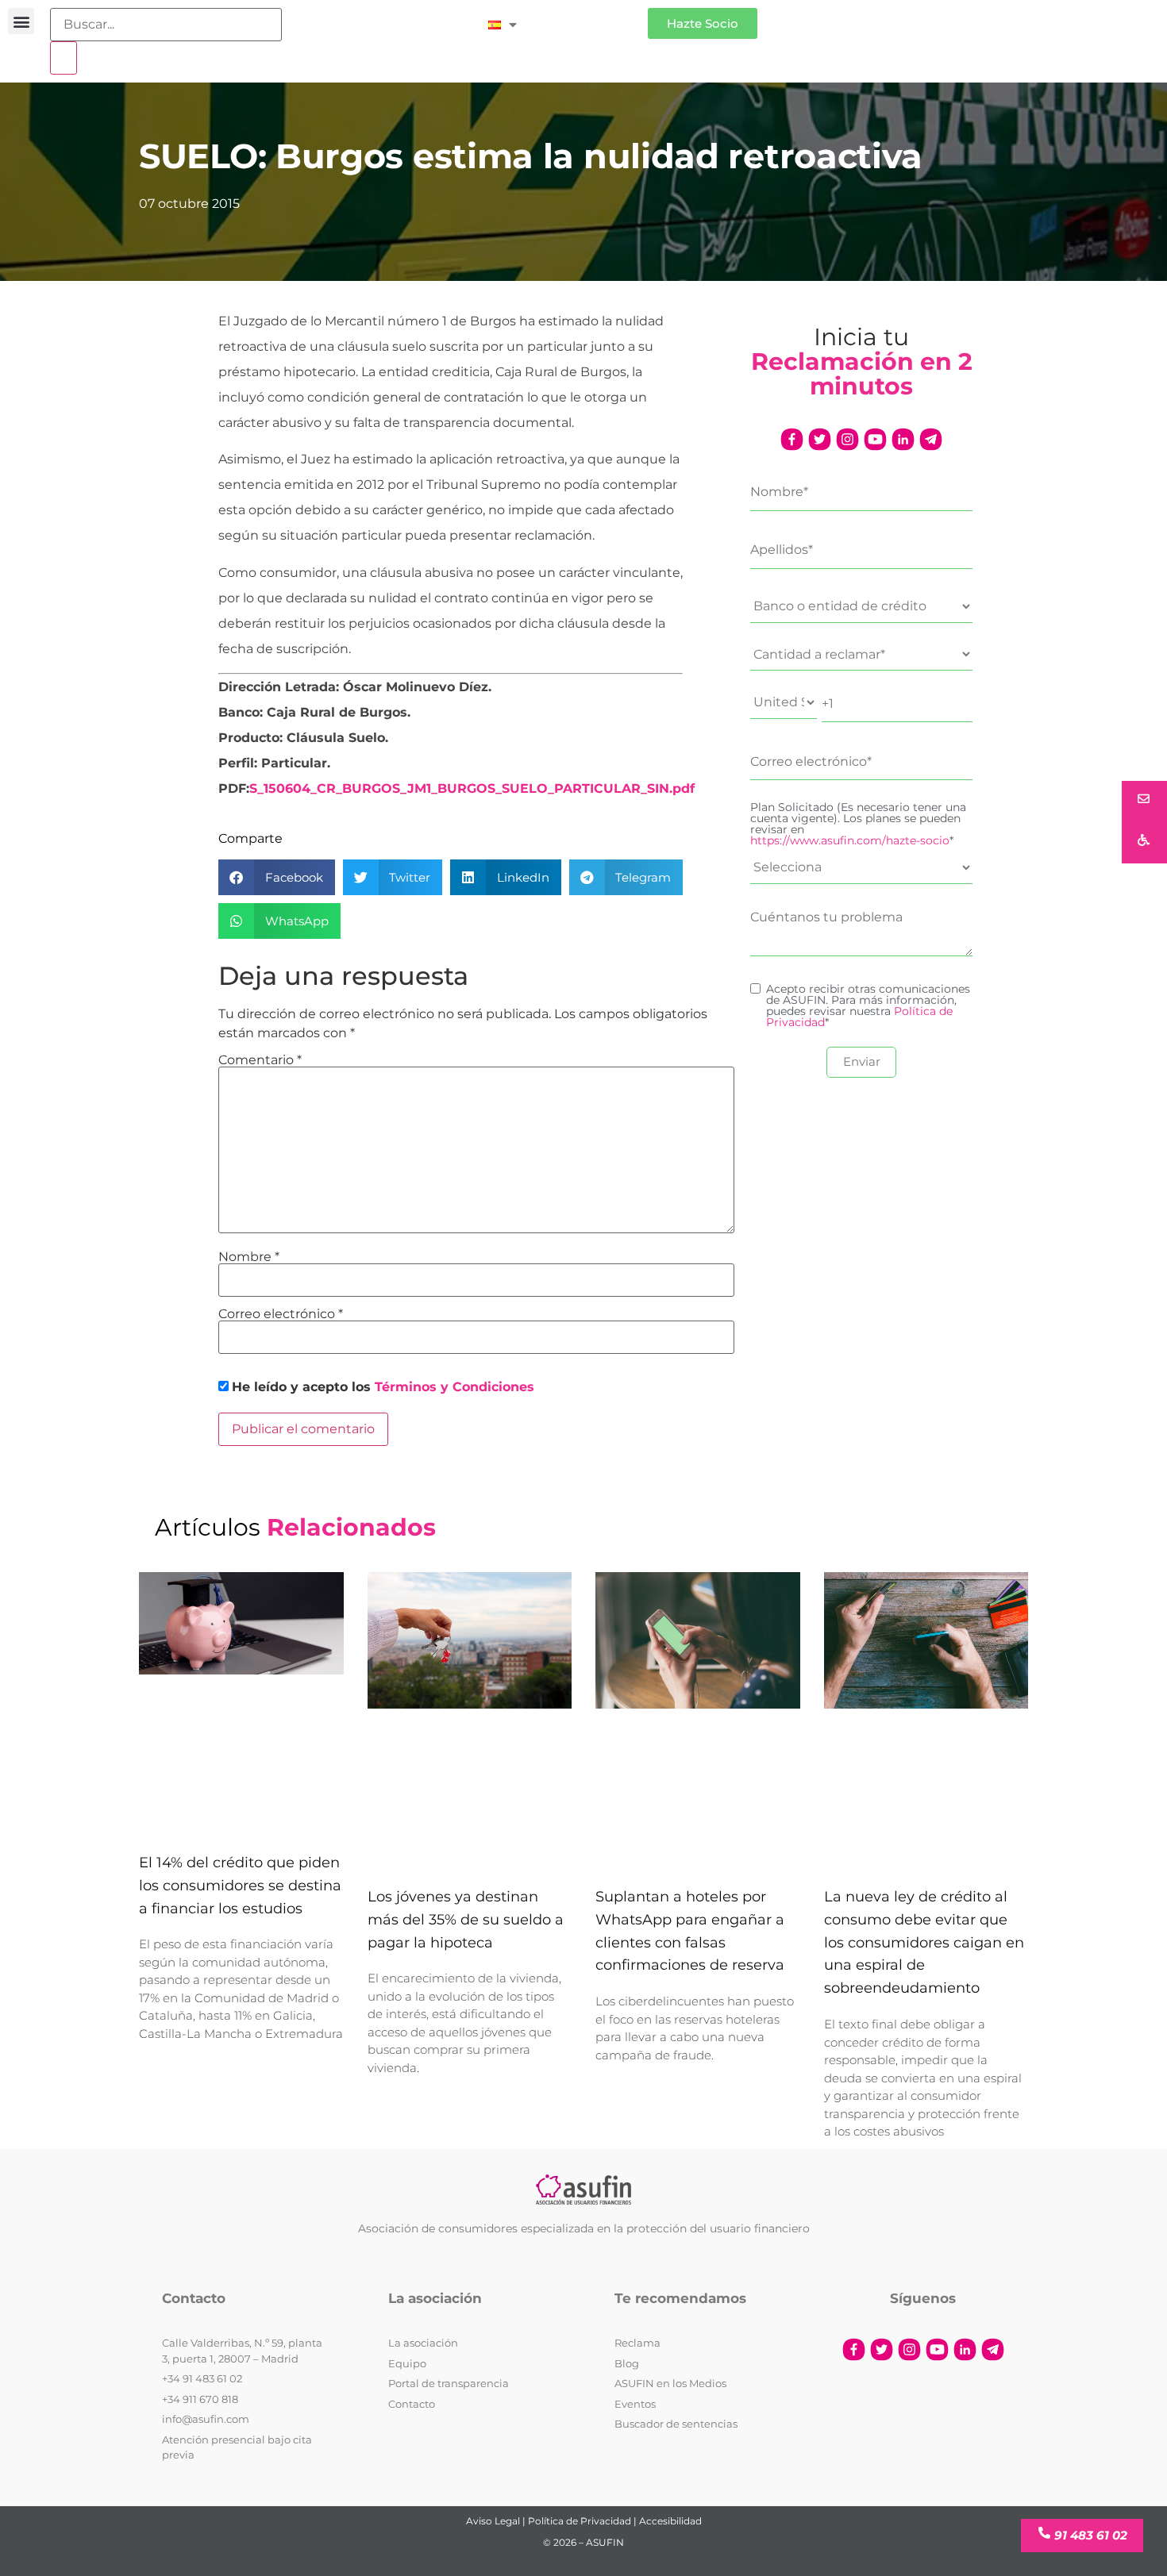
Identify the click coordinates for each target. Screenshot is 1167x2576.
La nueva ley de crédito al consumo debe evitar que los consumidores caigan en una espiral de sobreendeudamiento (924, 1942)
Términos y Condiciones (454, 1387)
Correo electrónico (281, 1314)
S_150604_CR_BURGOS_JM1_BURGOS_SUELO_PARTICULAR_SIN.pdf (472, 788)
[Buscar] (64, 58)
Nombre (249, 1257)
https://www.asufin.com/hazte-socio (850, 840)
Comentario (260, 1060)
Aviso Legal (493, 2521)
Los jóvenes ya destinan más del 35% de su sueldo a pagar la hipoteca (466, 1920)
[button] (21, 21)
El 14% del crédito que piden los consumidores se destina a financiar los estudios (240, 1886)
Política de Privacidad (580, 2521)
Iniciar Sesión (590, 17)
